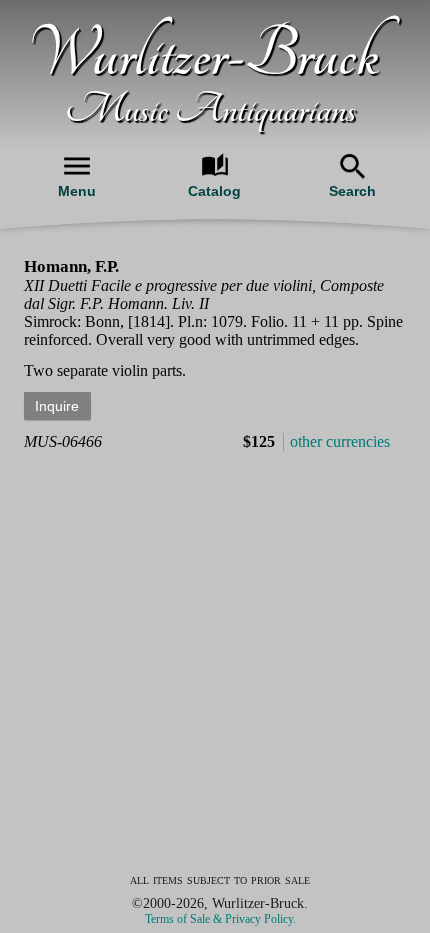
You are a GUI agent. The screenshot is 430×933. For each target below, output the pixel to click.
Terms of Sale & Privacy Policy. (220, 919)
